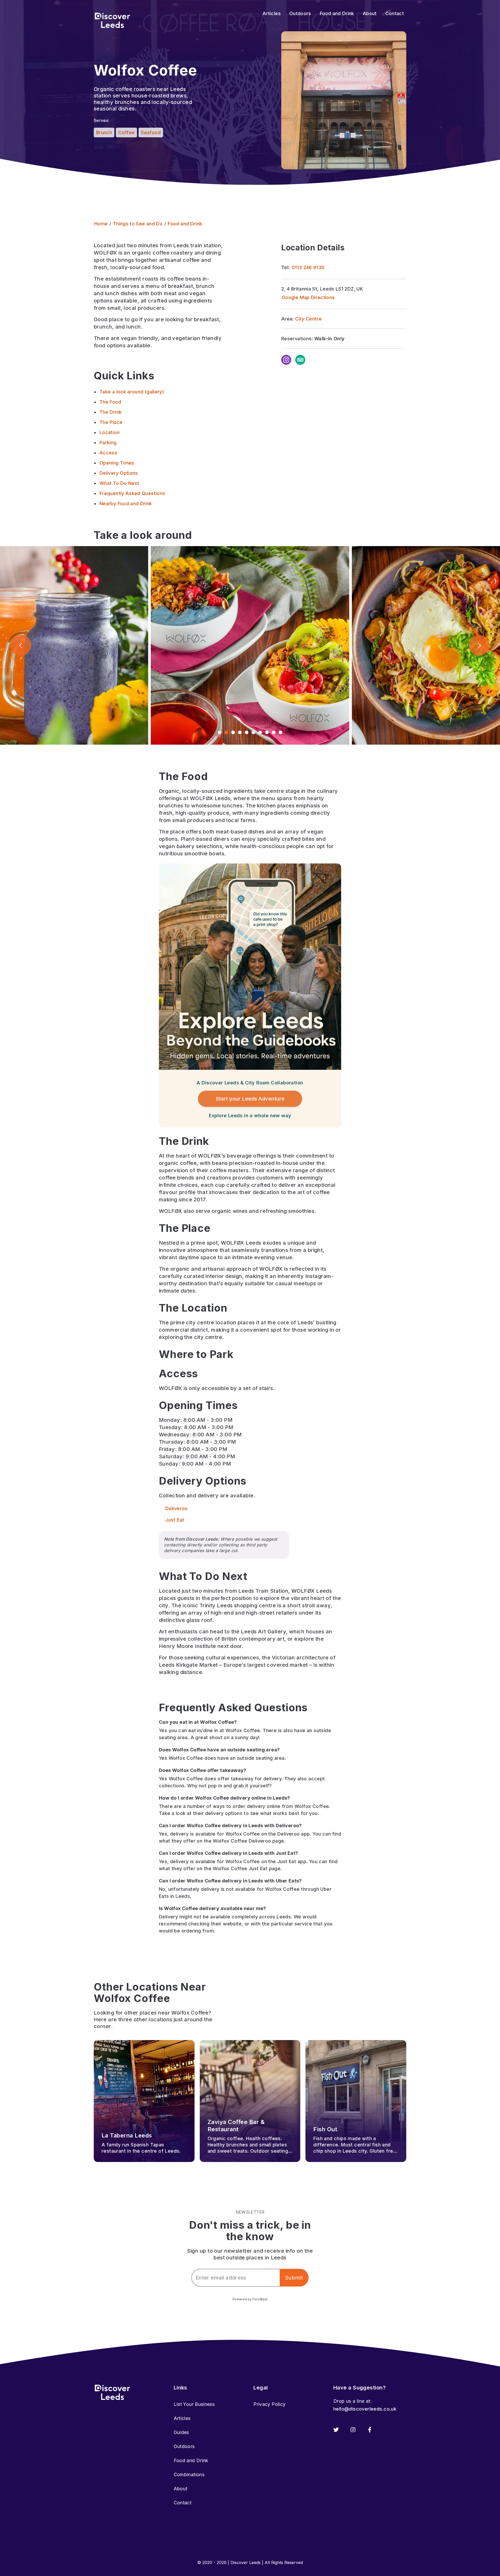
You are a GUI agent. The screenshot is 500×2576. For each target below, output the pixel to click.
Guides (181, 2432)
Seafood (151, 132)
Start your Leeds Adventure (250, 1099)
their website (226, 1924)
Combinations (189, 2475)
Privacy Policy (269, 2404)
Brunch (104, 132)
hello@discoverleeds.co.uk (365, 2409)
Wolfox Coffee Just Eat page (247, 1868)
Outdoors (184, 2446)
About (181, 2489)
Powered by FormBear (250, 2299)
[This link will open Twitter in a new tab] (336, 2430)
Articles (182, 2418)
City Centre (308, 319)
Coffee (126, 132)
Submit (294, 2278)
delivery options (224, 1813)
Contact (183, 2503)
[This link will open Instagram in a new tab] (353, 2430)
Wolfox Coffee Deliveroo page (248, 1841)
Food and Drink (191, 2460)
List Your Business (194, 2404)
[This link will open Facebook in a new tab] (370, 2430)
